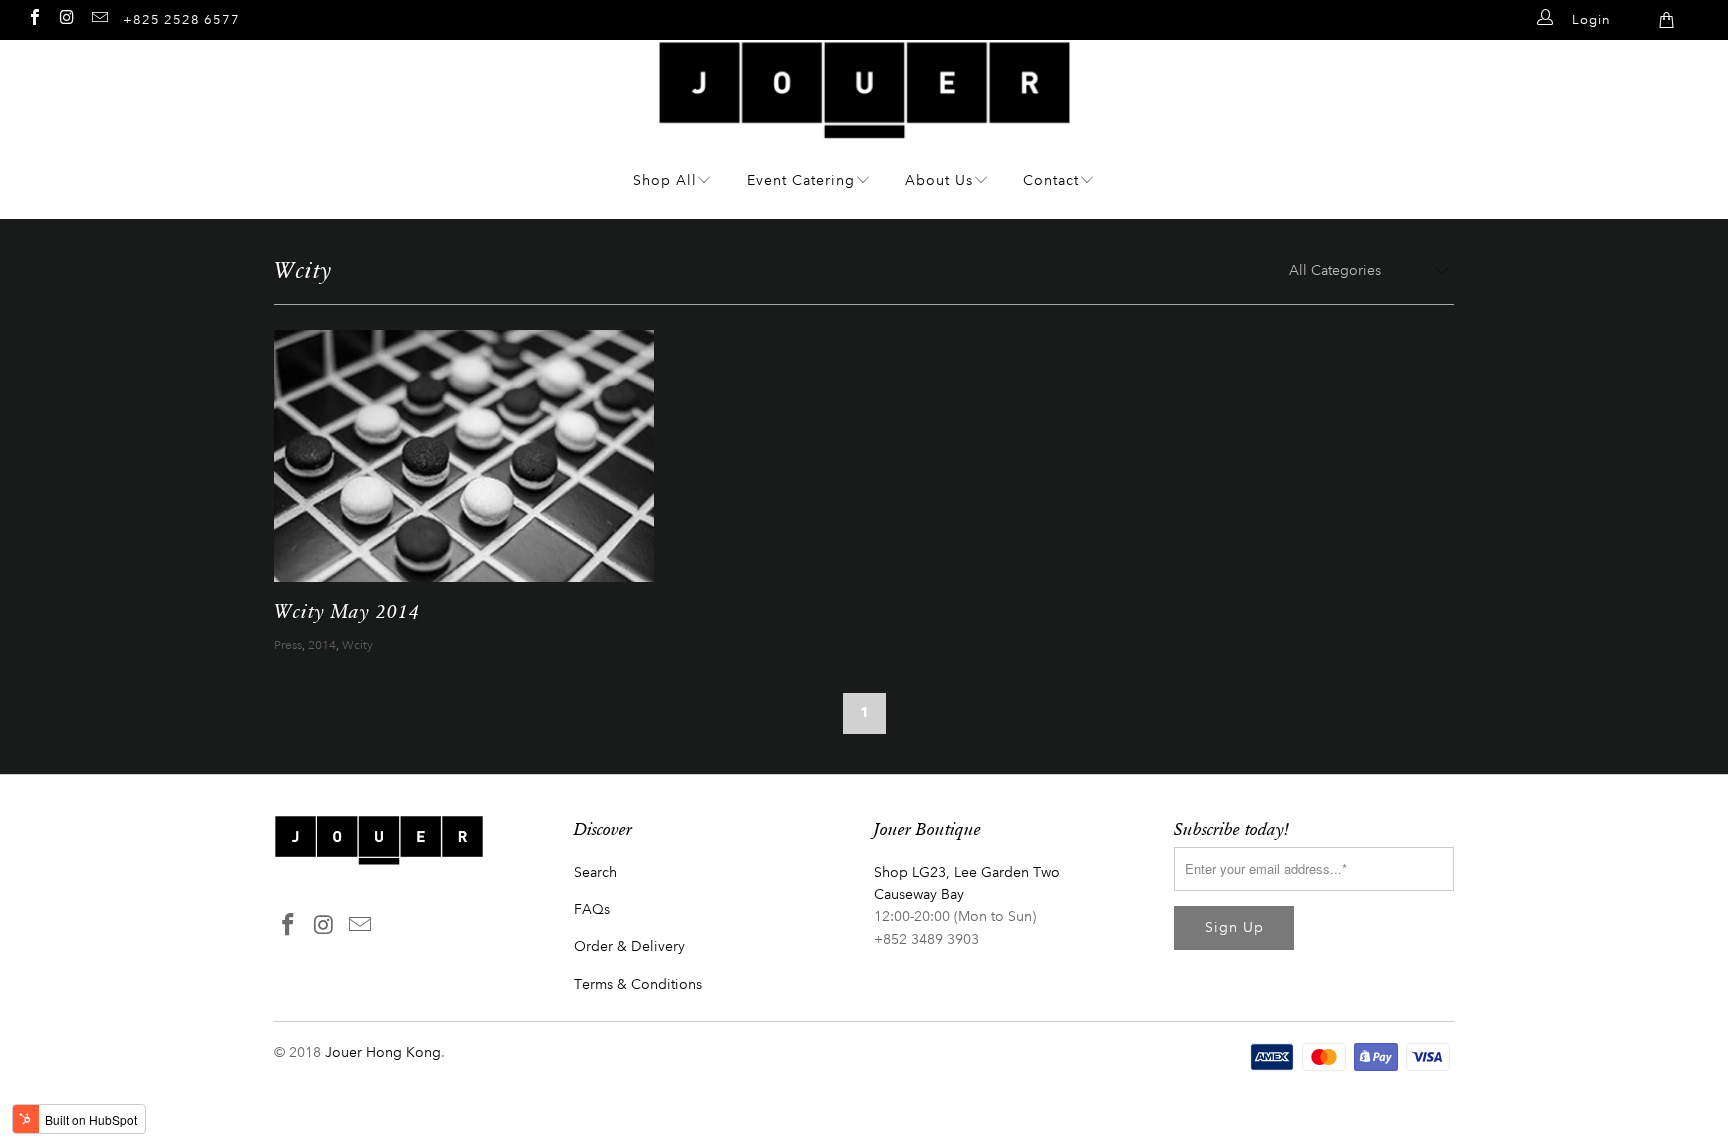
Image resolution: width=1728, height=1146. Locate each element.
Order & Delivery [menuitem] (629, 946)
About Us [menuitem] (939, 180)
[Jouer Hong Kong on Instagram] (66, 17)
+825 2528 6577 (181, 19)
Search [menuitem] (595, 872)
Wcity (357, 645)
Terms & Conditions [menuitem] (638, 984)
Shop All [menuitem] (665, 180)
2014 (322, 645)
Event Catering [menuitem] (801, 180)
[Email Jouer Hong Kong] (99, 17)
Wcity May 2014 (347, 610)
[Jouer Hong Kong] (864, 128)
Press (288, 645)
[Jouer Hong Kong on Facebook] (34, 17)
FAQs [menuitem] (592, 909)
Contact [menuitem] (1051, 180)
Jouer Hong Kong (383, 1052)
